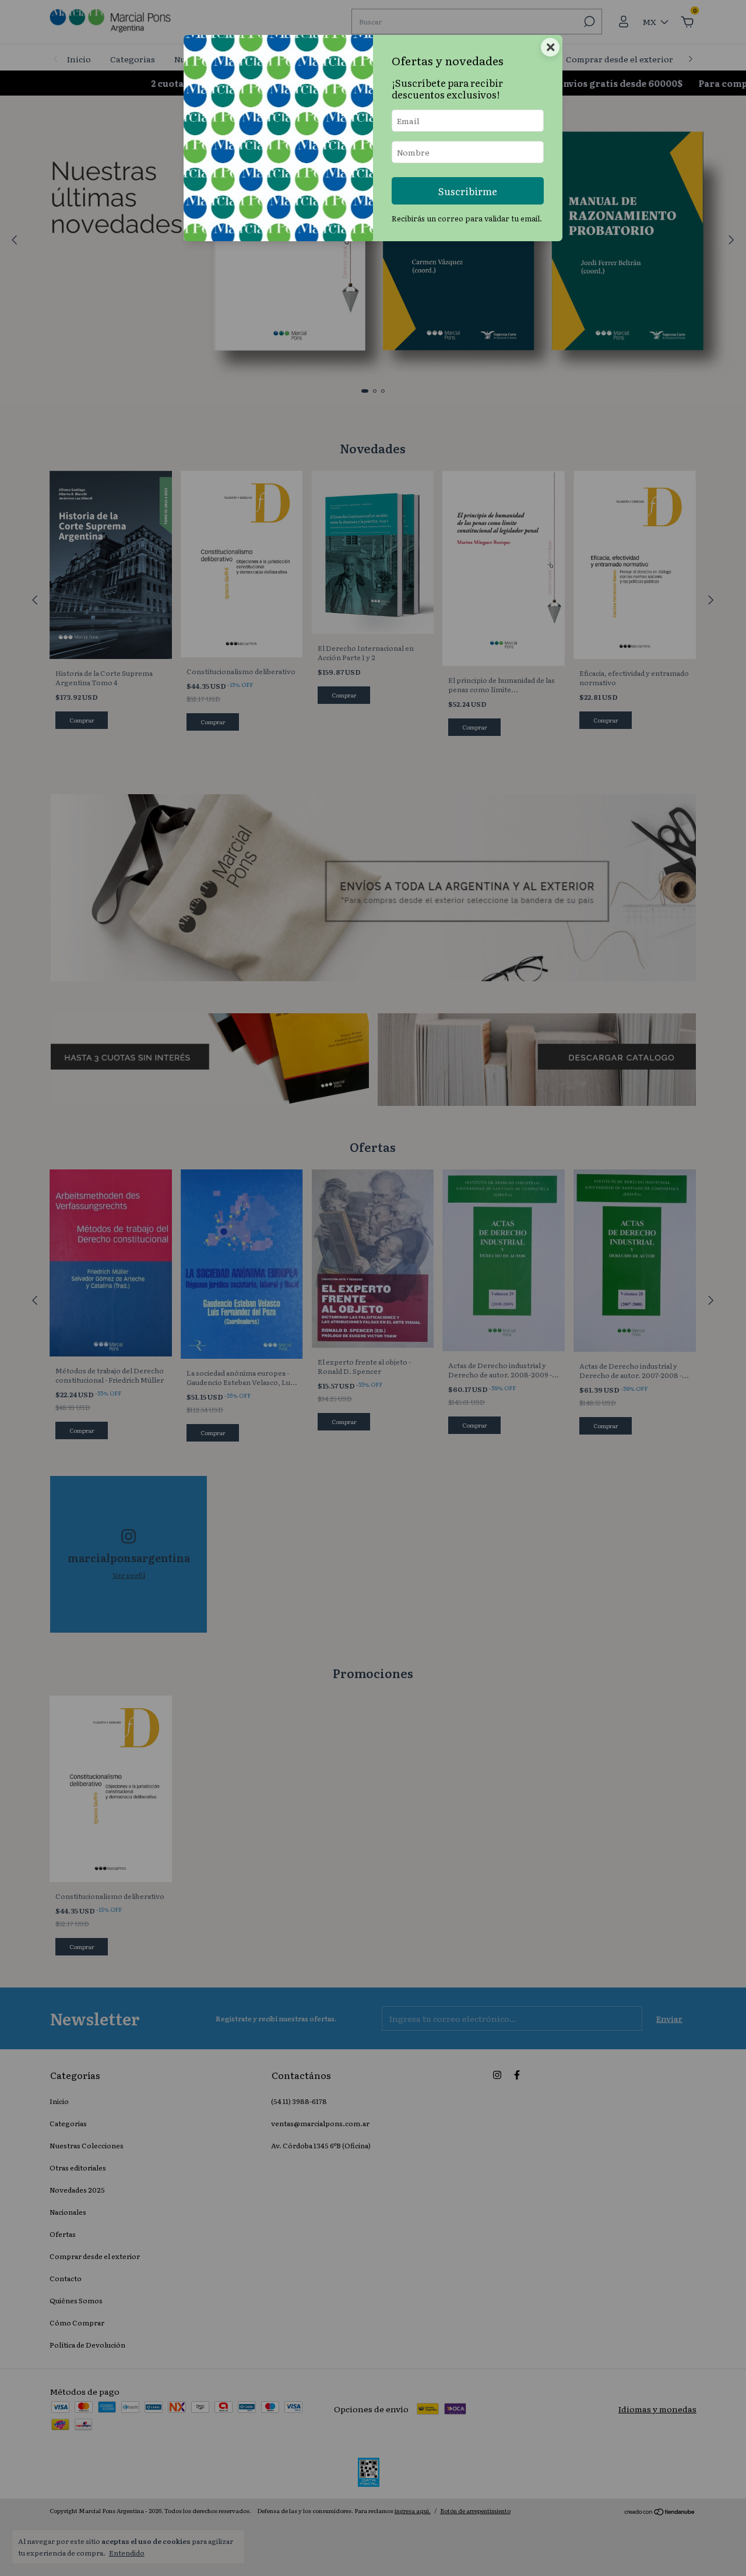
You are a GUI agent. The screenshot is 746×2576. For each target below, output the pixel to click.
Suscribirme (468, 191)
